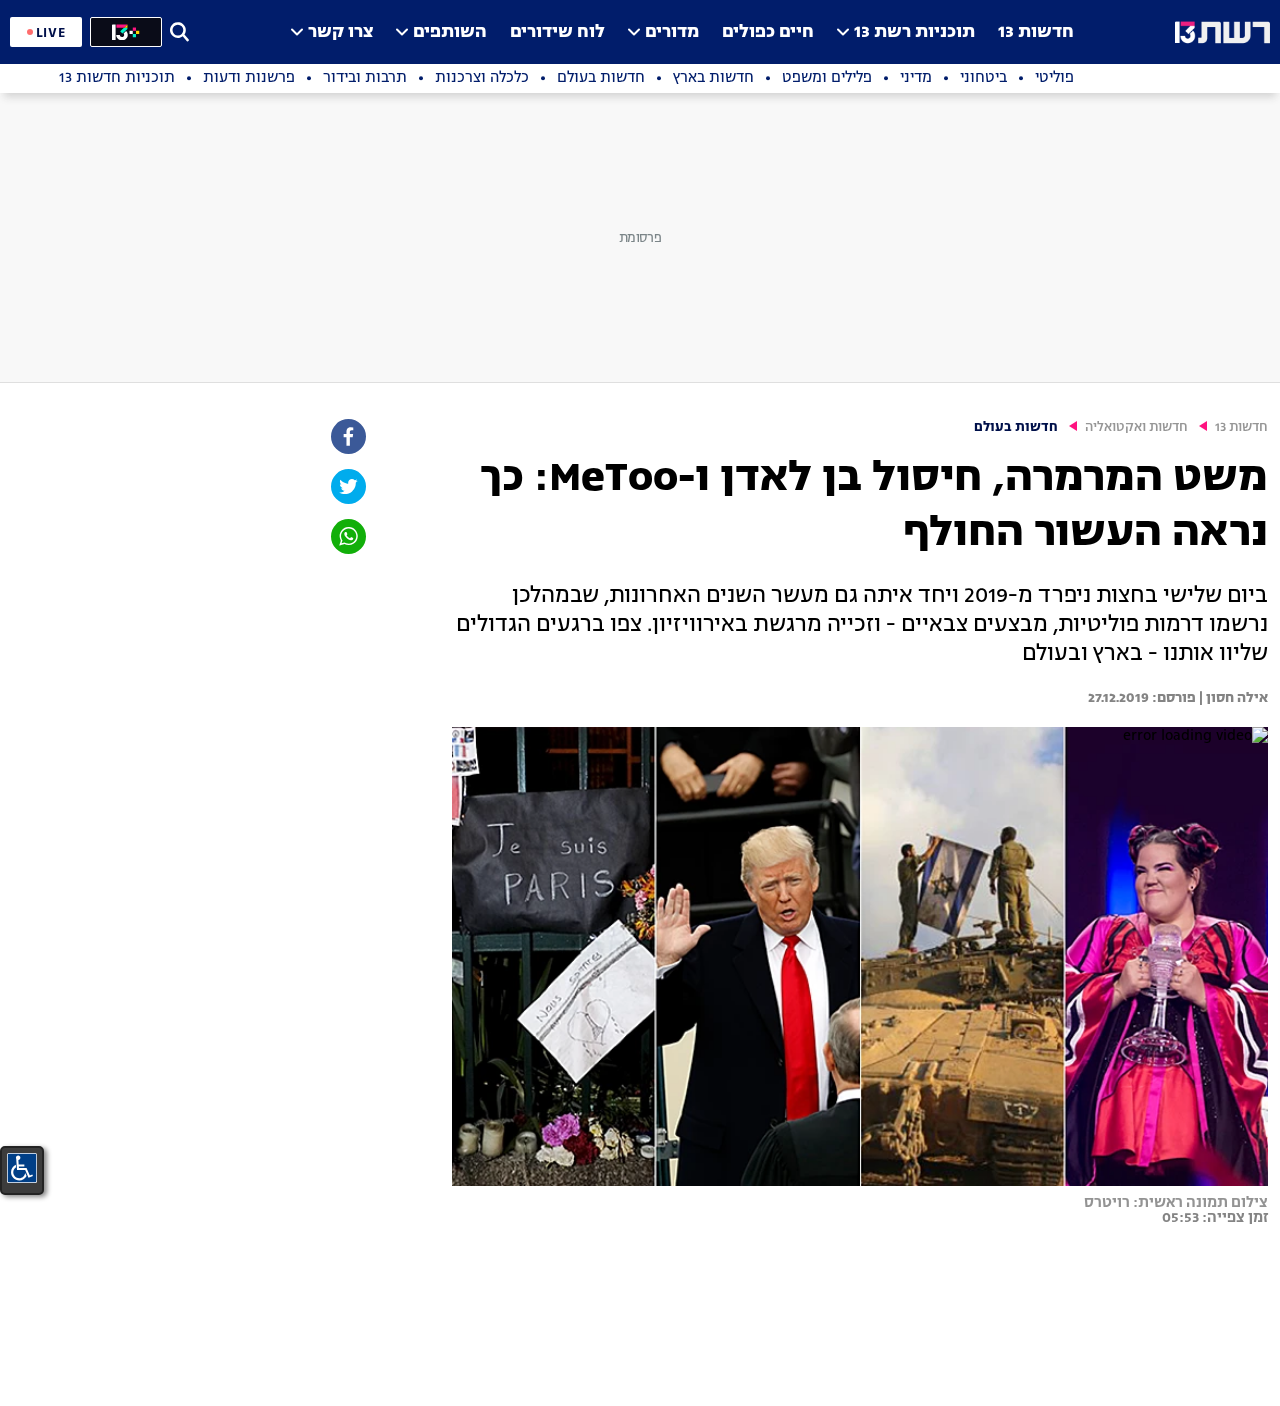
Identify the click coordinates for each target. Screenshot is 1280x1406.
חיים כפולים (768, 32)
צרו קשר (340, 32)
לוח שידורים (557, 32)
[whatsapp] (347, 536)
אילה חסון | (1232, 698)
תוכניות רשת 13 (914, 32)
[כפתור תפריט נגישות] (22, 1168)
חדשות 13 (1036, 32)
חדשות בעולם (1016, 427)
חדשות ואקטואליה (1136, 427)
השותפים (450, 32)
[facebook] (347, 436)
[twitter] (347, 486)
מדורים (672, 32)
